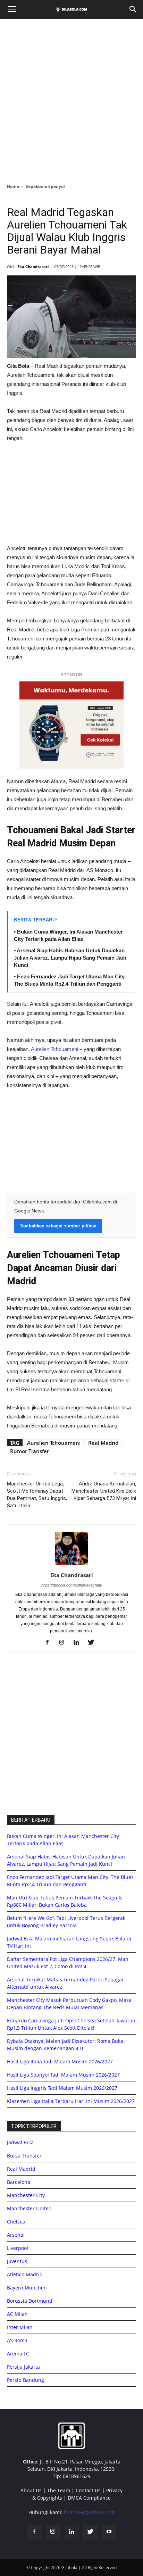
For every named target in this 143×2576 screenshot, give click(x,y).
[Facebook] (50, 1643)
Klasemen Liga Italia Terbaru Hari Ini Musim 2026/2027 (71, 2101)
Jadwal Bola (20, 2142)
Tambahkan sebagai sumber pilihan (58, 1226)
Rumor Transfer (30, 1451)
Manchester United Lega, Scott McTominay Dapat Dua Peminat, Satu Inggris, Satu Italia (37, 1495)
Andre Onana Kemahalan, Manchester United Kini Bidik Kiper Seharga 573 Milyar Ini (104, 1491)
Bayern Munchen (27, 2288)
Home (13, 186)
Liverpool (18, 2248)
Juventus (17, 2261)
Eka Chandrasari (33, 267)
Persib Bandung (26, 2380)
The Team (59, 2490)
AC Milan (17, 2314)
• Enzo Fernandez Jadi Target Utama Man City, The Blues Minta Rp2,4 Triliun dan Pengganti (70, 980)
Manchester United (29, 2208)
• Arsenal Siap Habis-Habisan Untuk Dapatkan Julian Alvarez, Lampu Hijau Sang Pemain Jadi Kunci (70, 958)
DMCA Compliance (89, 2498)
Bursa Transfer (24, 2156)
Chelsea (16, 2222)
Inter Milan (20, 2327)
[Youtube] (109, 2532)
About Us (31, 2490)
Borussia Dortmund (30, 2301)
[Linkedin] (79, 1643)
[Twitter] (94, 1643)
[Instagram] (64, 1643)
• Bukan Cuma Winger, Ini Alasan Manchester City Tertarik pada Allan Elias (68, 935)
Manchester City (26, 2195)
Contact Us (88, 2490)
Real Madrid (103, 1443)
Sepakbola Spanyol (45, 186)
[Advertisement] (71, 99)
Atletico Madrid (25, 2274)
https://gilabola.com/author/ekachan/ (72, 1585)
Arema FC (18, 2354)
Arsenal (16, 2235)
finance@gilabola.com (89, 2512)
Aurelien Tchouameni (54, 1049)
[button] (133, 9)
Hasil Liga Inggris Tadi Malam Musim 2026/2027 (62, 2088)
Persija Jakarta (23, 2367)
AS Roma (17, 2340)
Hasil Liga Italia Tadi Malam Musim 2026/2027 (60, 2061)
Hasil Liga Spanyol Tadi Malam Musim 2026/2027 (63, 2075)
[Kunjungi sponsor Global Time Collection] (71, 725)
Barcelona (19, 2182)
